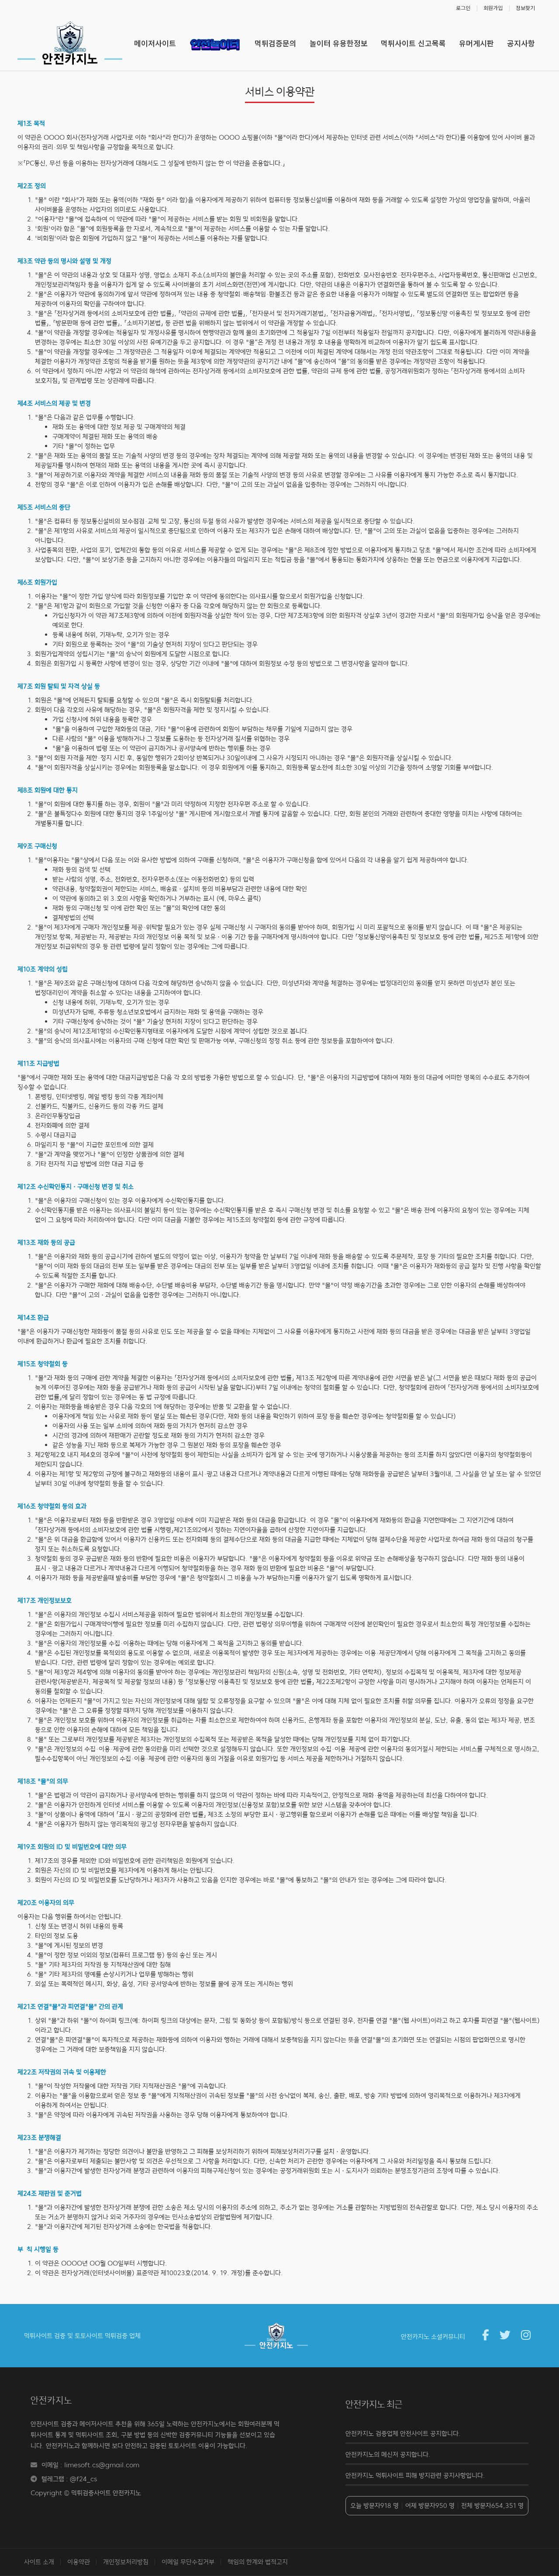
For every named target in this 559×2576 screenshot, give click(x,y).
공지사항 (521, 43)
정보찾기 (525, 8)
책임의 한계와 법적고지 (258, 2562)
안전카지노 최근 (374, 2404)
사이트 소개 (39, 2562)
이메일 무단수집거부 (188, 2562)
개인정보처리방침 (126, 2562)
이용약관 (79, 2562)
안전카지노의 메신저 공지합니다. (388, 2454)
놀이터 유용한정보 (339, 43)
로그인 (463, 8)
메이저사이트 (155, 43)
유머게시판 (476, 43)
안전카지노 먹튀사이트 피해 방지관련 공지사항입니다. (415, 2475)
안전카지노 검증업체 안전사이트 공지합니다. (403, 2433)
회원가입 (493, 8)
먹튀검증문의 (276, 43)
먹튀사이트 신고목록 (413, 43)
